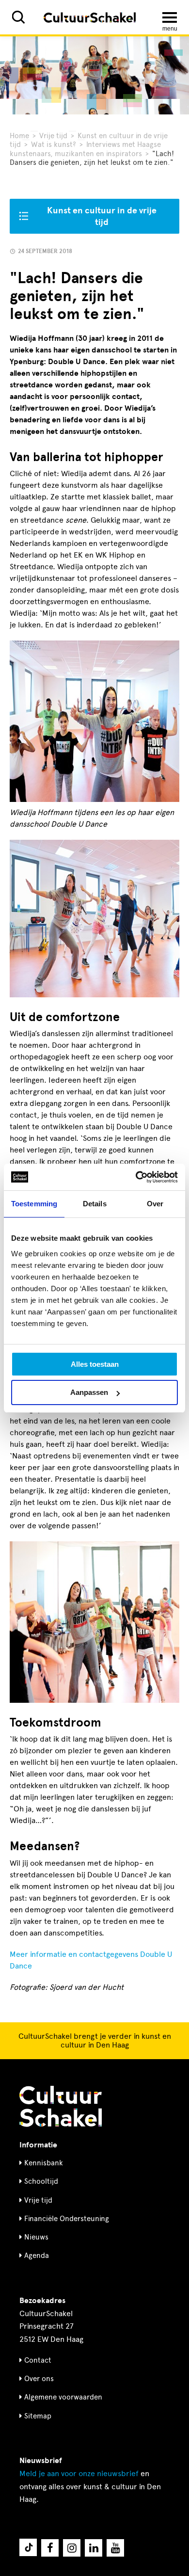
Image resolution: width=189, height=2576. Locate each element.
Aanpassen (89, 1392)
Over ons (39, 2379)
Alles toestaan (95, 1364)
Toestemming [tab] (34, 1204)
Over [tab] (155, 1204)
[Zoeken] (18, 17)
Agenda (37, 2256)
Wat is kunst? (54, 144)
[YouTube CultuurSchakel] (115, 2548)
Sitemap (38, 2416)
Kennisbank (44, 2163)
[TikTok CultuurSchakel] (28, 2547)
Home (19, 136)
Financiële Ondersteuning (67, 2219)
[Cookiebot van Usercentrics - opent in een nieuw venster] (136, 1177)
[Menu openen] (170, 17)
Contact (38, 2360)
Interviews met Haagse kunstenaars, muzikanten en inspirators (85, 149)
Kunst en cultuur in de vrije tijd (102, 216)
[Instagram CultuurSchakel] (72, 2548)
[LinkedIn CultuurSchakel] (94, 2548)
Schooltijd (41, 2181)
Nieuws (36, 2237)
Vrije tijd (53, 136)
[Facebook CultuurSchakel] (50, 2548)
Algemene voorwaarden (63, 2397)
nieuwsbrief (79, 2473)
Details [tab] (95, 1204)
